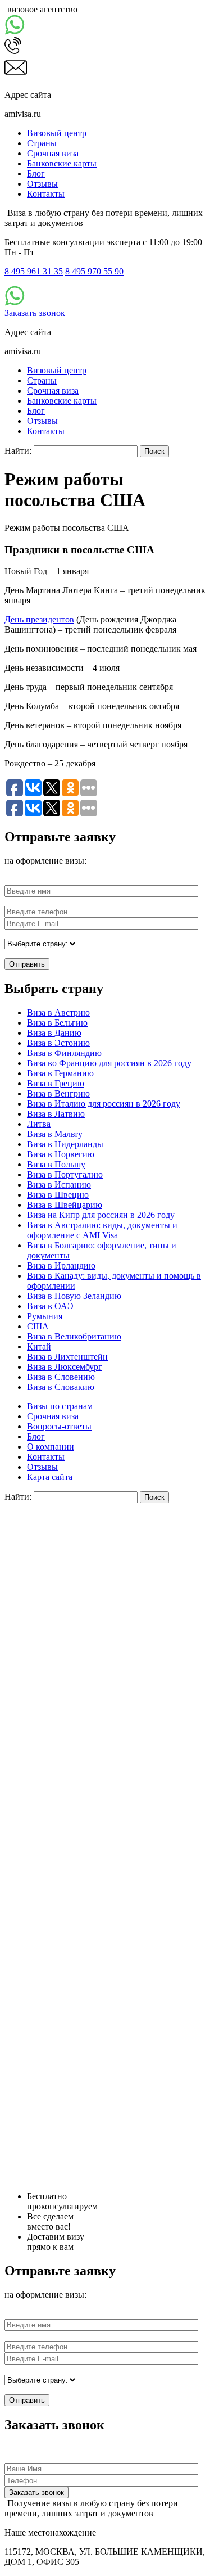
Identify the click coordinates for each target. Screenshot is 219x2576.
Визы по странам (60, 1406)
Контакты (46, 194)
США (38, 1326)
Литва (39, 1124)
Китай (39, 1346)
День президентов (39, 619)
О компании (51, 1447)
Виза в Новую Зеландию (74, 1296)
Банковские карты (62, 163)
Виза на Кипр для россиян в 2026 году (101, 1215)
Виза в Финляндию (64, 1053)
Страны (42, 143)
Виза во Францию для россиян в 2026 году (109, 1063)
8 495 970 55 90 (94, 271)
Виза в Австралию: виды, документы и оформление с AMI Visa (102, 1230)
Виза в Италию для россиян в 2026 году (104, 1104)
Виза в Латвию (56, 1114)
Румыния (45, 1316)
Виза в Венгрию (58, 1093)
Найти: (18, 451)
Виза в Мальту (55, 1134)
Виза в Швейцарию (65, 1205)
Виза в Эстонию (58, 1043)
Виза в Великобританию (74, 1336)
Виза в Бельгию (57, 1023)
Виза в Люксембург (65, 1367)
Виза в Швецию (58, 1195)
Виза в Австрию (58, 1012)
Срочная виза (53, 153)
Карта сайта (50, 1477)
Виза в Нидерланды (65, 1144)
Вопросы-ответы (59, 1426)
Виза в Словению (61, 1377)
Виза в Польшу (56, 1164)
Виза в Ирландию (61, 1266)
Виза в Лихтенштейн (67, 1357)
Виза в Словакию (61, 1387)
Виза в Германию (60, 1073)
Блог (36, 173)
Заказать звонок (35, 313)
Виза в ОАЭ (50, 1306)
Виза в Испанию (59, 1185)
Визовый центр (57, 133)
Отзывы (42, 184)
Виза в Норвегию (61, 1154)
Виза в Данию (54, 1033)
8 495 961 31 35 (34, 271)
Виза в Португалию (65, 1174)
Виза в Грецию (56, 1083)
